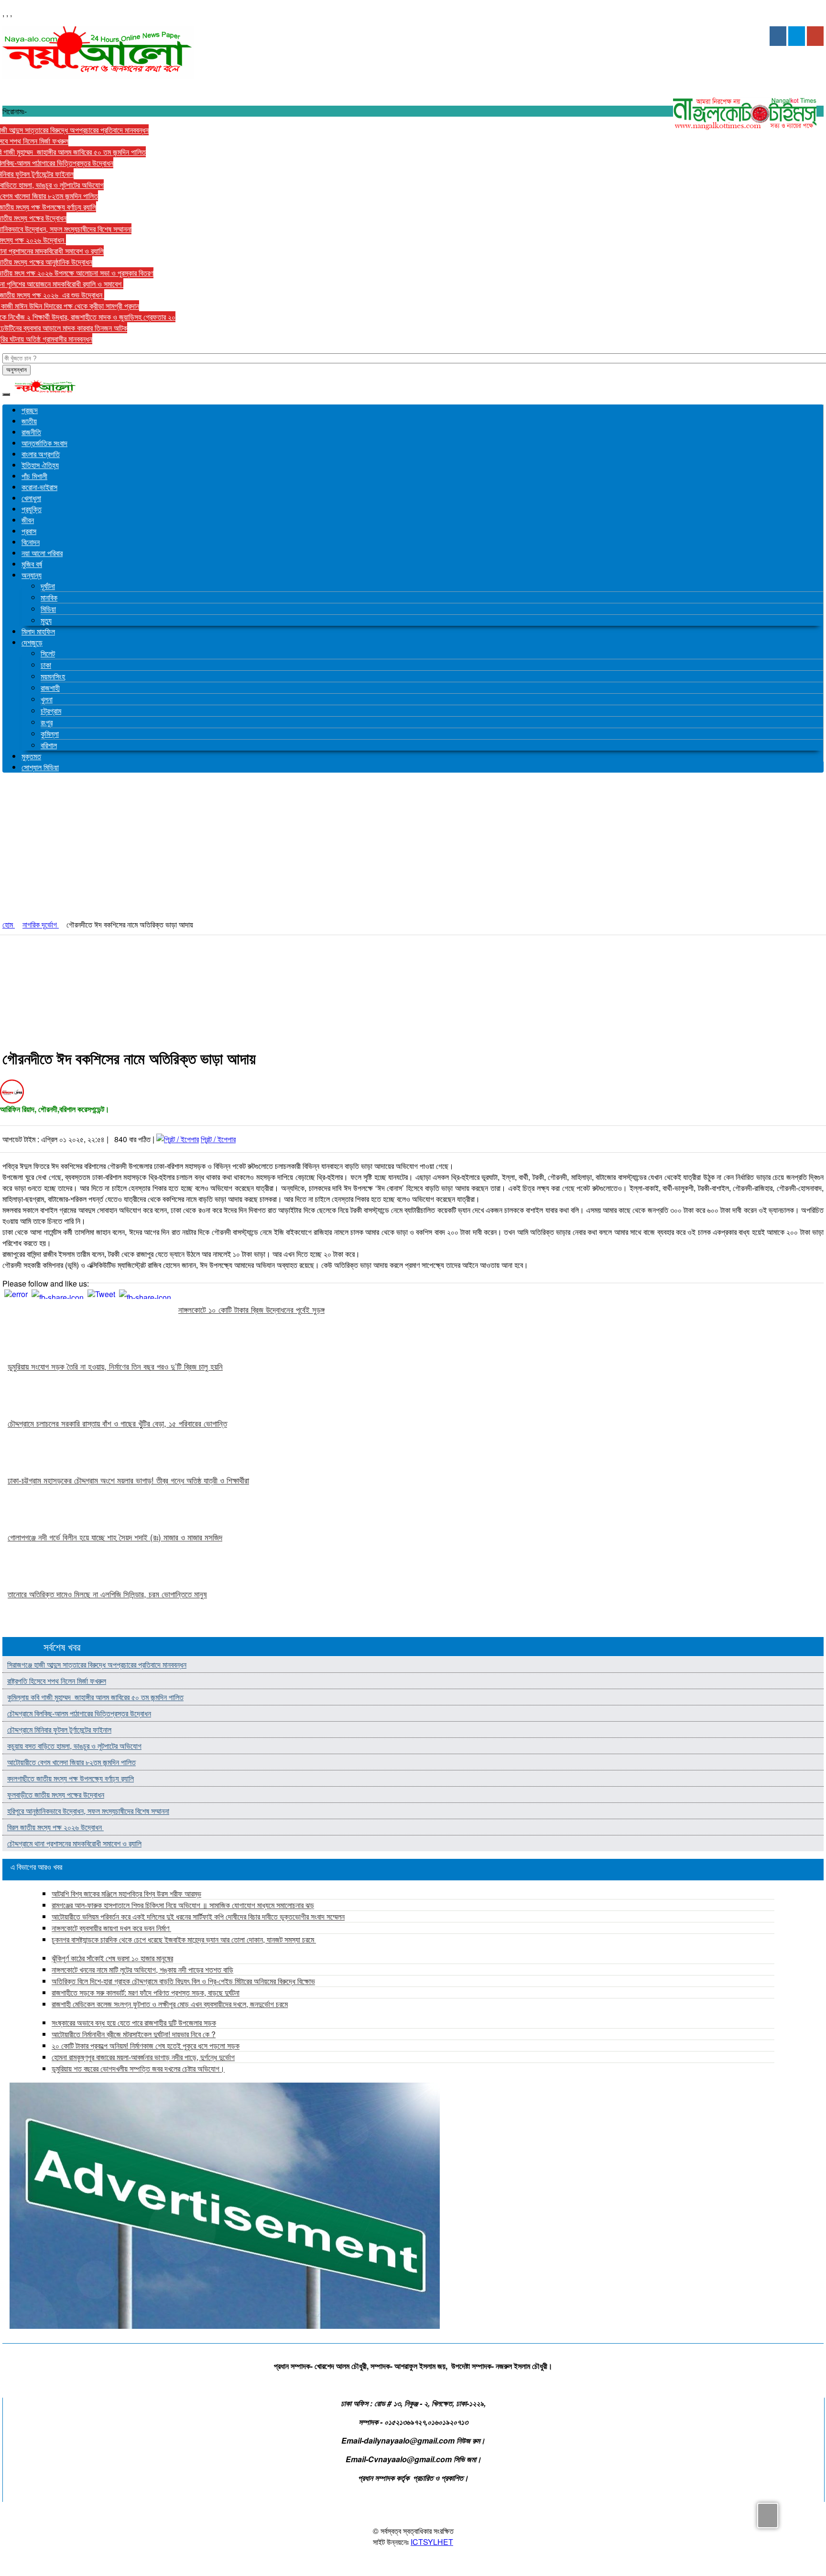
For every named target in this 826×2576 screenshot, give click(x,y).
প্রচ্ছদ (30, 410)
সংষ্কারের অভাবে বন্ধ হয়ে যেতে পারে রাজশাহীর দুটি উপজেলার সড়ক (134, 2023)
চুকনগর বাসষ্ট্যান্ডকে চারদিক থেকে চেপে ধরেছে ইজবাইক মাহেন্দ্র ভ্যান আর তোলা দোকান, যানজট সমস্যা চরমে (184, 1939)
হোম (9, 924)
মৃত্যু (46, 620)
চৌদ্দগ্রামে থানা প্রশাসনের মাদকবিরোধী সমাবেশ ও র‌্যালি (74, 1843)
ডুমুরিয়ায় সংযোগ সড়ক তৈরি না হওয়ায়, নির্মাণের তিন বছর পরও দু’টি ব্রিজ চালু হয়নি (115, 1366)
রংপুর (47, 722)
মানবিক (49, 597)
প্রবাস (29, 531)
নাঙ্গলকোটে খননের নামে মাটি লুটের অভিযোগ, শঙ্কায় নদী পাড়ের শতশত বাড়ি (142, 1970)
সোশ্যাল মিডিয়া (40, 767)
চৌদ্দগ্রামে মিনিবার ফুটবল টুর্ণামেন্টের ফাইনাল (59, 1730)
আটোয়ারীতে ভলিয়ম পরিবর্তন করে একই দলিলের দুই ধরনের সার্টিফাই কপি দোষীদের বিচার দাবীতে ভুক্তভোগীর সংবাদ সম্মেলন (198, 1916)
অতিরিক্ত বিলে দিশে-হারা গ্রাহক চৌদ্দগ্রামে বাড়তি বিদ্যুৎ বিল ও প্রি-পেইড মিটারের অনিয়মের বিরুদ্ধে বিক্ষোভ (183, 1981)
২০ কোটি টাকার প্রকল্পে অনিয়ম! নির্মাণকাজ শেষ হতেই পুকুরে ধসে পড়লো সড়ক (146, 2046)
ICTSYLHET (432, 2542)
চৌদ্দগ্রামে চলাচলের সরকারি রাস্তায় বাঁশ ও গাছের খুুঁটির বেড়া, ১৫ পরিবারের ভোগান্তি (117, 1423)
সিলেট (48, 653)
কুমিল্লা (50, 734)
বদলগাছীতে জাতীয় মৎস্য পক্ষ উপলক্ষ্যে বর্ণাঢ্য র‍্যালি (71, 1778)
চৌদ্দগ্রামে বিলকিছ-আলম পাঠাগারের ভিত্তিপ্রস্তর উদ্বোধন (79, 1713)
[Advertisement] (413, 847)
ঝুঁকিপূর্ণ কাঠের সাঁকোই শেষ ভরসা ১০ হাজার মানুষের (112, 1958)
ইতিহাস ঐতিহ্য (40, 465)
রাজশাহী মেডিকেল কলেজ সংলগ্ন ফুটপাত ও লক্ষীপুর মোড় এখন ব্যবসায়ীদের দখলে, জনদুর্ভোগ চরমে (170, 2004)
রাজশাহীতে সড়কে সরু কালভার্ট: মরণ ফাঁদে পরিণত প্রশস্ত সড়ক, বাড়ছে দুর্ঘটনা (146, 1992)
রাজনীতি (31, 432)
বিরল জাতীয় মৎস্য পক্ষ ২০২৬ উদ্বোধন (55, 1827)
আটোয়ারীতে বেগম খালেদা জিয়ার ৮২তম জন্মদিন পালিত (71, 1762)
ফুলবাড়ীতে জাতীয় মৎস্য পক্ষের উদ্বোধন (56, 1795)
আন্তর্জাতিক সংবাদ (44, 443)
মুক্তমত (31, 756)
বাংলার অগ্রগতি (41, 454)
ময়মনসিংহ (53, 676)
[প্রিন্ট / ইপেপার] (178, 1139)
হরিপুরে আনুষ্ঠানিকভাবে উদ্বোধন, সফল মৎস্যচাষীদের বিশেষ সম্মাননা (88, 1811)
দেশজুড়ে (32, 642)
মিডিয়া (48, 609)
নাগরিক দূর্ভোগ (41, 924)
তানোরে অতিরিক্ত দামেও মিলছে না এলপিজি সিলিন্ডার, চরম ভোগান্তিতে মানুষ (107, 1594)
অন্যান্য (32, 575)
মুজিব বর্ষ (32, 564)
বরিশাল (49, 745)
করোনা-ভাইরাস (39, 487)
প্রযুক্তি (32, 509)
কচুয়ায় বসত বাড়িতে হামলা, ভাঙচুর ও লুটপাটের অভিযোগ (74, 1746)
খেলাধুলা (31, 498)
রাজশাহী (50, 688)
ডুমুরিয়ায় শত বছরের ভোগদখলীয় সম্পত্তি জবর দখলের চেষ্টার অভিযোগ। (138, 2068)
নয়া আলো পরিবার (42, 553)
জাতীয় (29, 421)
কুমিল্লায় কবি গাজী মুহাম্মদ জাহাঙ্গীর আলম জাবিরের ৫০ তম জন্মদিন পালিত (95, 1697)
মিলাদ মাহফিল (38, 631)
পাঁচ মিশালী (34, 476)
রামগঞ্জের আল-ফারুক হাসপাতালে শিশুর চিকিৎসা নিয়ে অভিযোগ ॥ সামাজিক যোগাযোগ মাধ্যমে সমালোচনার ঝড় (183, 1905)
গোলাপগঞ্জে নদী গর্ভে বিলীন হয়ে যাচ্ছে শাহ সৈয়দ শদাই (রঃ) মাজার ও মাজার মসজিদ (115, 1537)
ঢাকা (46, 665)
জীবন (28, 520)
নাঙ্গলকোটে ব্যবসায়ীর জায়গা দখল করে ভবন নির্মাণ (111, 1928)
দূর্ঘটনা (48, 586)
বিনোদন (31, 542)
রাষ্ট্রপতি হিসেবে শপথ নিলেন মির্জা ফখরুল (57, 1681)
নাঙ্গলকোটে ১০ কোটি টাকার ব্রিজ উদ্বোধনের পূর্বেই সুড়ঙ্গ (251, 1310)
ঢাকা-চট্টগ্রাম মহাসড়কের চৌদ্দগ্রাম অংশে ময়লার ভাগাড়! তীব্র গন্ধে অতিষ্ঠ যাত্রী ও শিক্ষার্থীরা (128, 1480)
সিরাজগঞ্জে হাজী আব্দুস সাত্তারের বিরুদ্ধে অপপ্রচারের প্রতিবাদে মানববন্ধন (97, 1665)
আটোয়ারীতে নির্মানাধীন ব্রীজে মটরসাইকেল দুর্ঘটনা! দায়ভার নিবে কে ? (134, 2034)
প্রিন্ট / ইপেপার (218, 1139)
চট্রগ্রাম (51, 711)
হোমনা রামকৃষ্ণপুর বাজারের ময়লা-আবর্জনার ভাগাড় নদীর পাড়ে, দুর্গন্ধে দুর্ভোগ (143, 2057)
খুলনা (47, 699)
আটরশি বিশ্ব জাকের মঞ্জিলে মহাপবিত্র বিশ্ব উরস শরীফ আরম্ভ (126, 1894)
